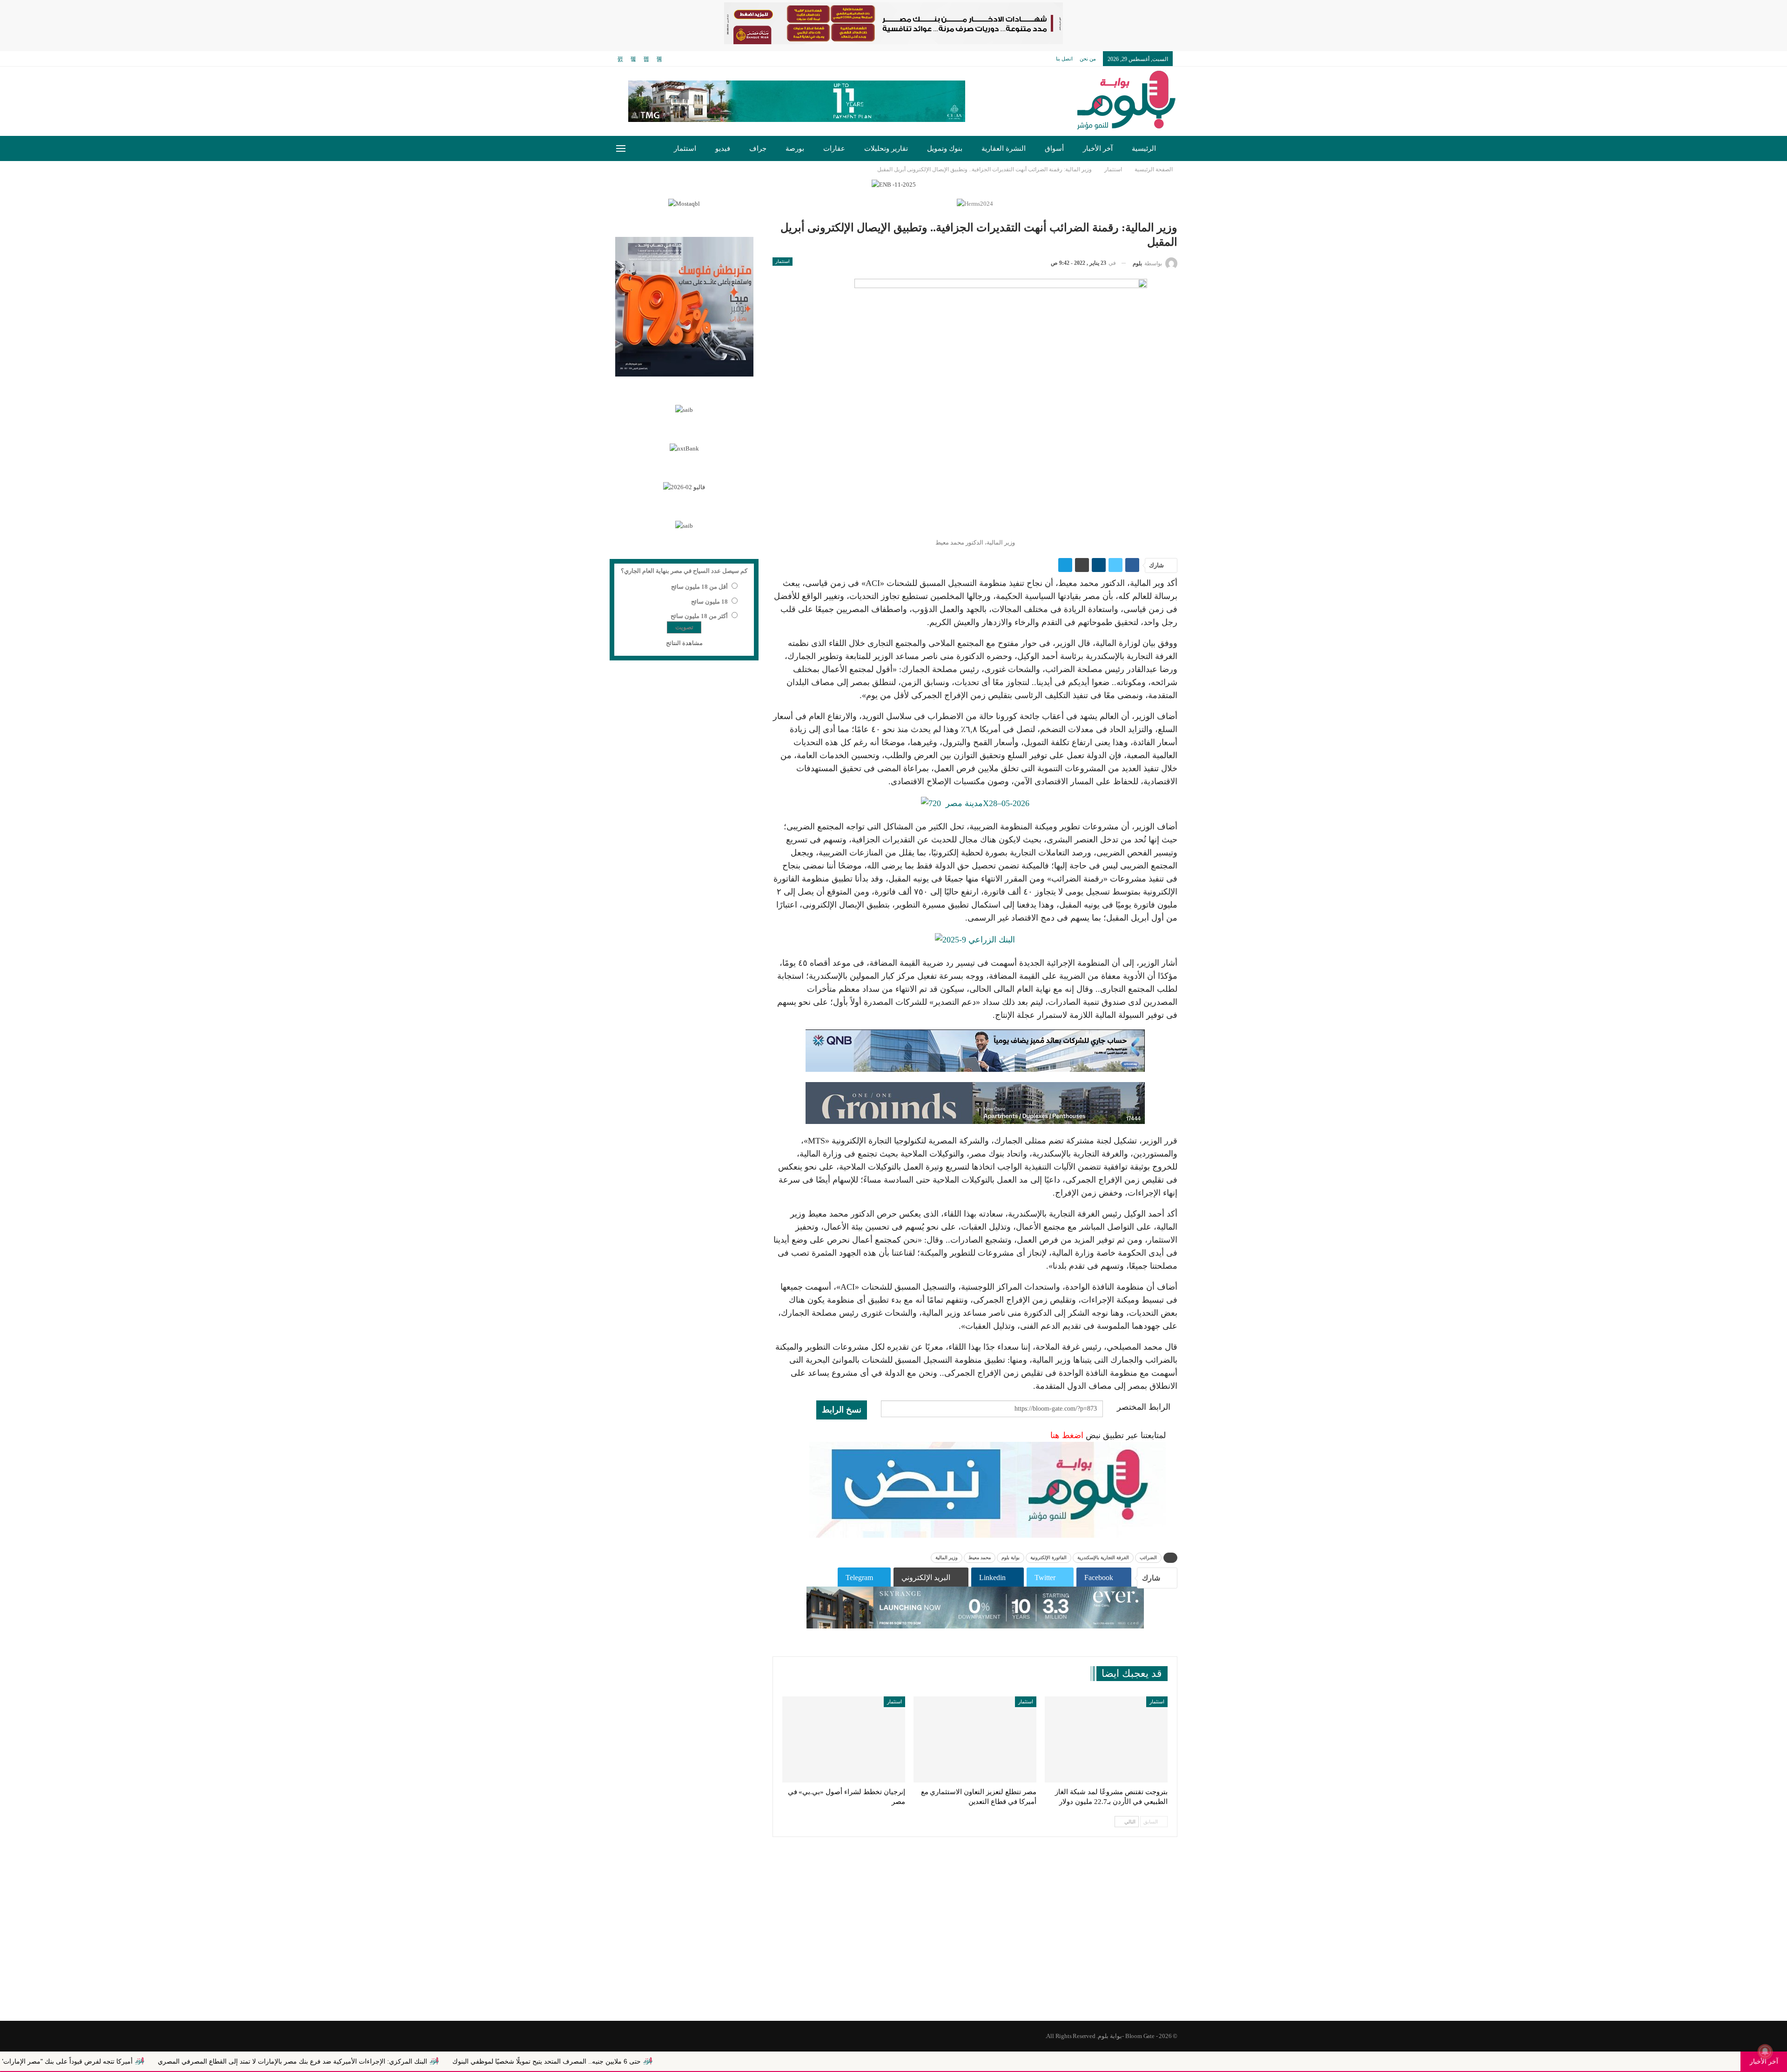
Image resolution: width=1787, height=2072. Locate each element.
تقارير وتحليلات (886, 148)
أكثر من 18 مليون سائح (699, 616)
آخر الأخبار (1098, 148)
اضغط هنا (1067, 1435)
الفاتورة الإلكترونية (1048, 1557)
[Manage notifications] (1765, 2052)
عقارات (834, 148)
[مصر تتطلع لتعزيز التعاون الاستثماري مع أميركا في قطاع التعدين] (975, 1739)
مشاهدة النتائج (684, 643)
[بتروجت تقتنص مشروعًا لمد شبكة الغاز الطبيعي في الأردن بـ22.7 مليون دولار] (1106, 1739)
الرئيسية (1144, 148)
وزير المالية (947, 1557)
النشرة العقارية (1004, 148)
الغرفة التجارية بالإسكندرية (1103, 1557)
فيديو (723, 148)
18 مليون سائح (709, 602)
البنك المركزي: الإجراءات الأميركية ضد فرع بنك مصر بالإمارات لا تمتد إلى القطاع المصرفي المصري (545, 2061)
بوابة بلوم (1011, 1557)
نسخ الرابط (842, 1410)
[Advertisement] (893, 1946)
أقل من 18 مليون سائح (699, 587)
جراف (758, 148)
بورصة (795, 148)
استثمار (685, 148)
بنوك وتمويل (945, 148)
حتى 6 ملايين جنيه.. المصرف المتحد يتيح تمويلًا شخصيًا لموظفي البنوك (799, 2061)
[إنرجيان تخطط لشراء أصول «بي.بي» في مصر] (844, 1739)
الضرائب (1148, 1557)
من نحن (1088, 59)
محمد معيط (980, 1557)
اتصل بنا (1064, 59)
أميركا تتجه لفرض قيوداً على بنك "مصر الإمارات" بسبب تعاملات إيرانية (289, 2061)
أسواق (1054, 148)
